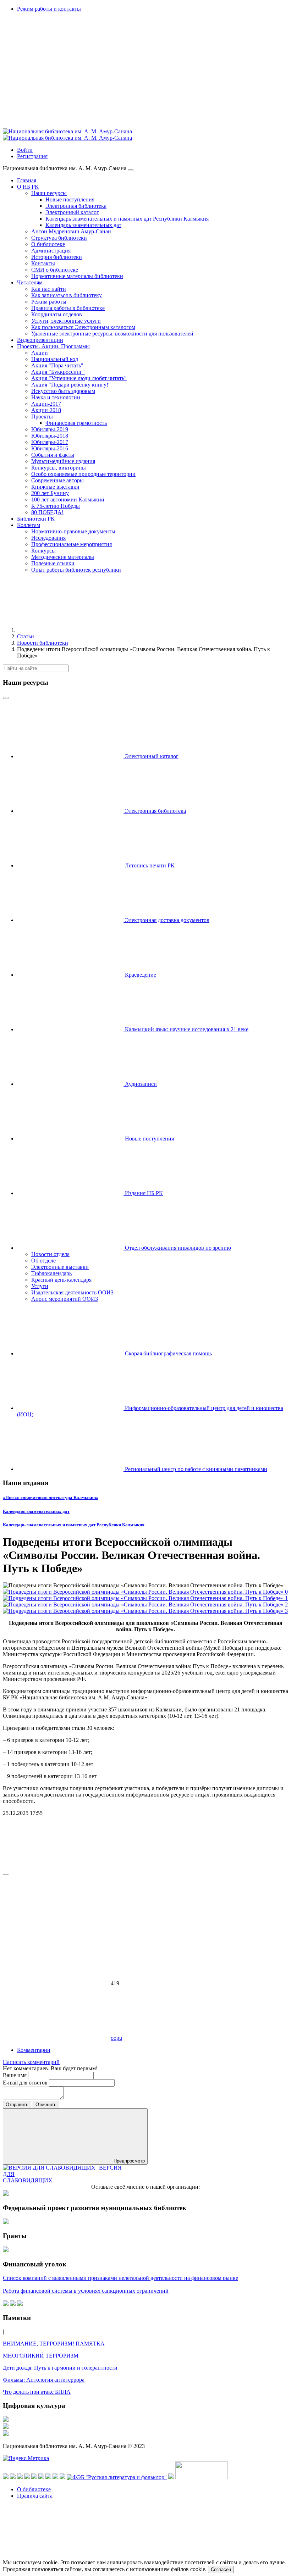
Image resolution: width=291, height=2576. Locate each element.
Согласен (221, 2569)
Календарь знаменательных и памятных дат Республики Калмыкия (74, 1525)
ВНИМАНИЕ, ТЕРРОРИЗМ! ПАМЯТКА (54, 2344)
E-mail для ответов (26, 2083)
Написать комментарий (31, 2062)
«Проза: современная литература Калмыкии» (51, 1497)
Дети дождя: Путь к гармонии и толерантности (60, 2368)
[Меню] (131, 170)
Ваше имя (15, 2075)
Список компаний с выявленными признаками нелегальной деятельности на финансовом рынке (120, 2278)
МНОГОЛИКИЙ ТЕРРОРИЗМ (41, 2356)
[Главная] (70, 630)
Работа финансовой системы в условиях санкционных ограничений (86, 2291)
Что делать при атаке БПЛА (37, 2392)
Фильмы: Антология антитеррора (44, 2380)
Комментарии (34, 2050)
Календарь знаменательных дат (36, 1511)
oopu (116, 2038)
